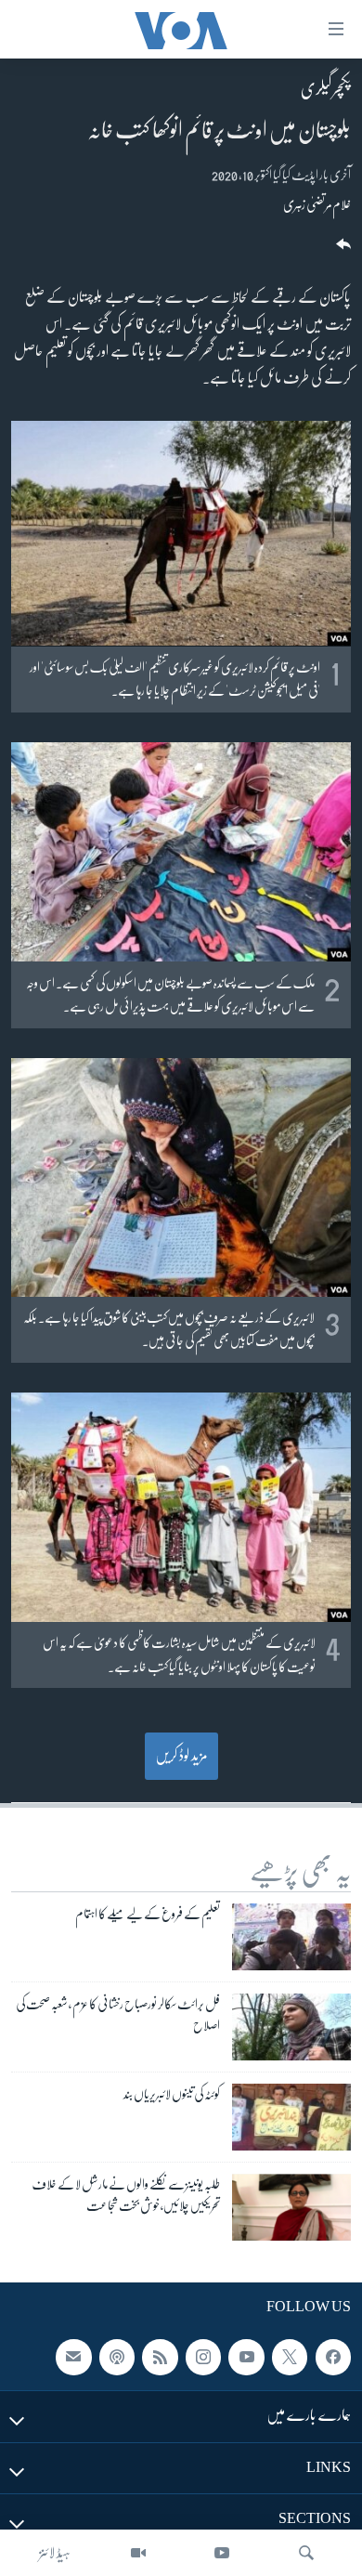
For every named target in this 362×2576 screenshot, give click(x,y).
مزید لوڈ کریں (181, 1756)
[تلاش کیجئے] (306, 2553)
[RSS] (160, 2358)
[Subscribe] (73, 2358)
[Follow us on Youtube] (246, 2358)
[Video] (138, 2553)
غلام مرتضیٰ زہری (317, 204)
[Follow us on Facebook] (333, 2358)
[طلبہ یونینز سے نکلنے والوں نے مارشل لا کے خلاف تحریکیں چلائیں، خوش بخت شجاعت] (291, 2207)
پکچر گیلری (326, 88)
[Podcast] (117, 2358)
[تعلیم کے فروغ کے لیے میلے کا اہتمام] (291, 1937)
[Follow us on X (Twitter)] (290, 2358)
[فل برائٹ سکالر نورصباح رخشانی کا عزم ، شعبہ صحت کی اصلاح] (291, 2027)
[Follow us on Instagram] (203, 2358)
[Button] (342, 250)
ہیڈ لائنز (55, 2553)
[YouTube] (222, 2553)
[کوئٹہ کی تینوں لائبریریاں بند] (291, 2117)
